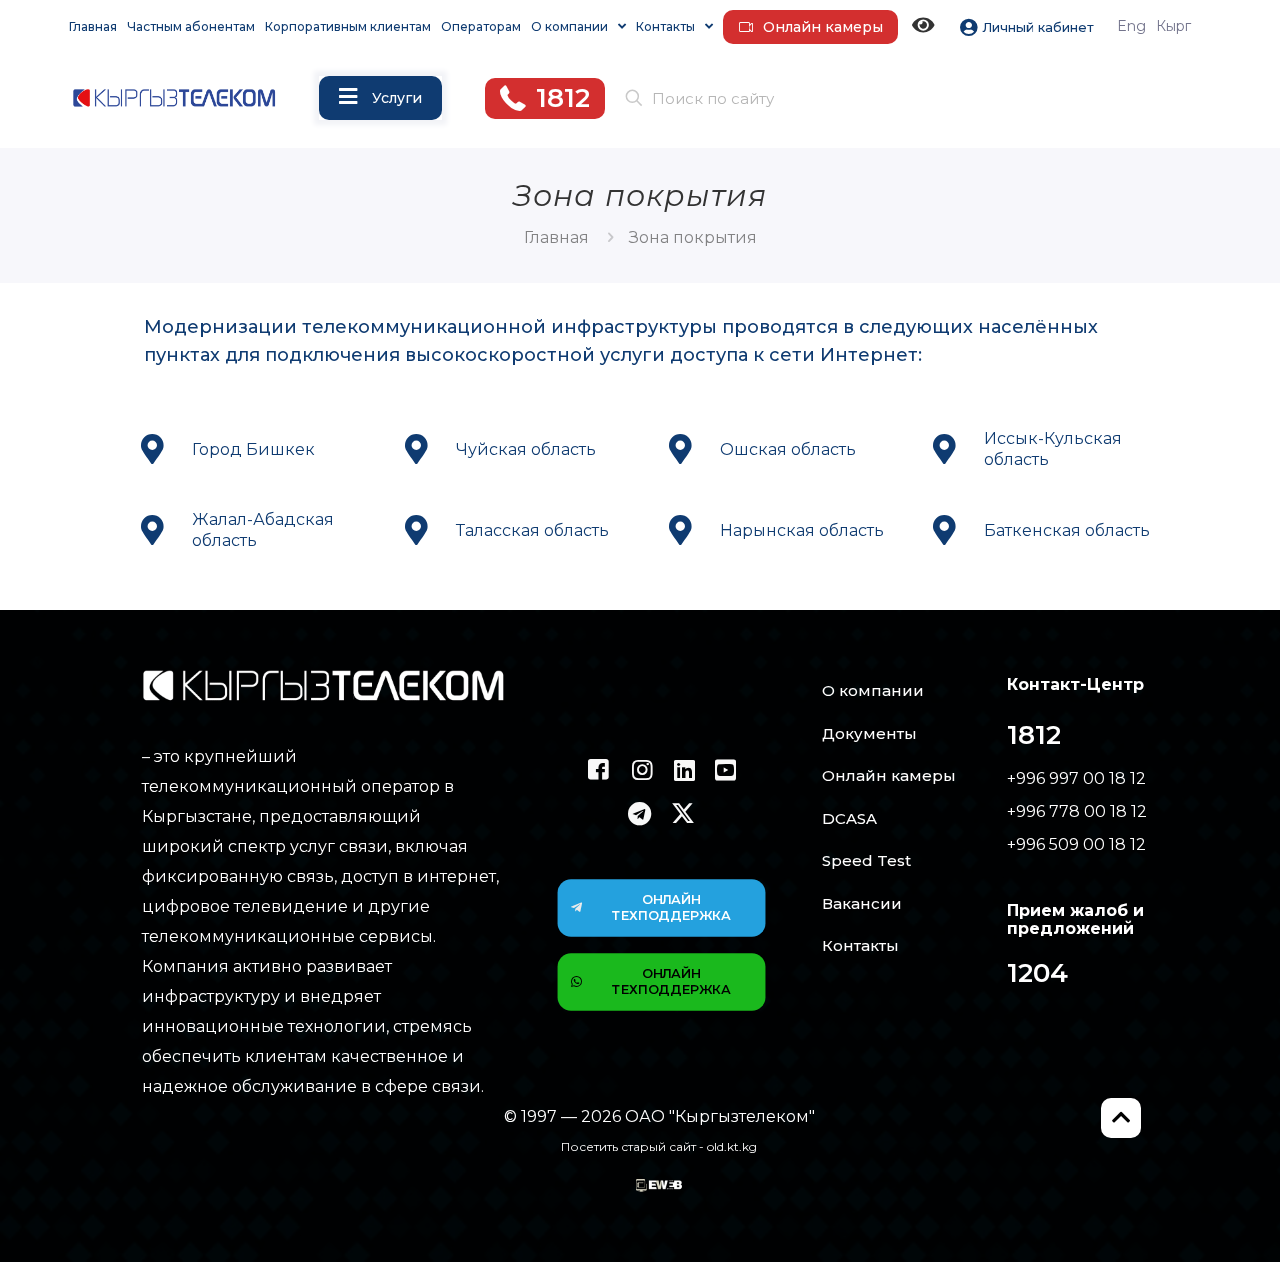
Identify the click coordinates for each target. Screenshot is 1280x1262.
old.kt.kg (732, 1146)
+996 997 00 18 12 (1076, 778)
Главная (556, 237)
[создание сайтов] (659, 1186)
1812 (1034, 735)
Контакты (860, 945)
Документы (869, 733)
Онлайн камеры (889, 775)
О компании (873, 690)
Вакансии (862, 903)
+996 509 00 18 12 (1076, 844)
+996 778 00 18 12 (1077, 811)
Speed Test (866, 860)
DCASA (849, 818)
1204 (1037, 973)
